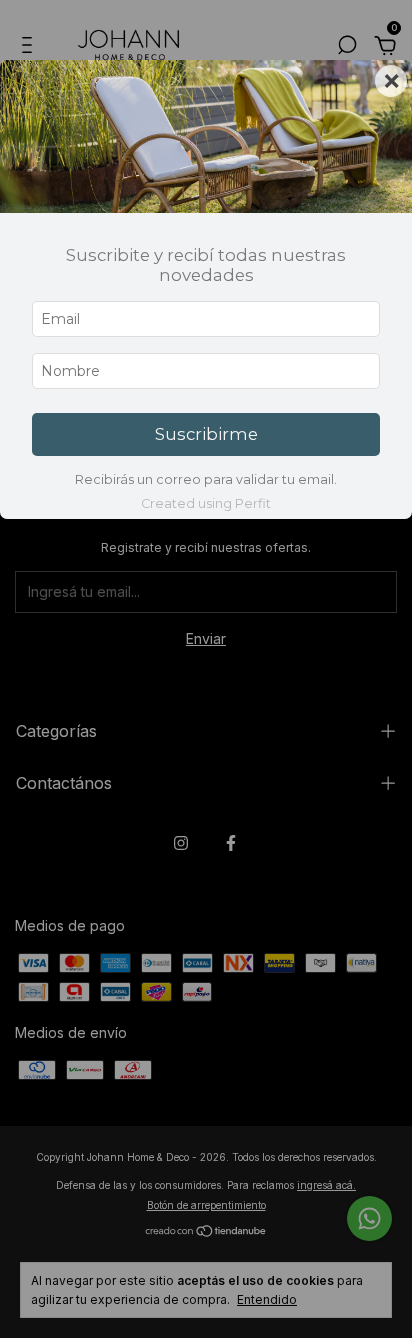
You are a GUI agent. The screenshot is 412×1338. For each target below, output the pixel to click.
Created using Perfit (206, 503)
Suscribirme (206, 434)
